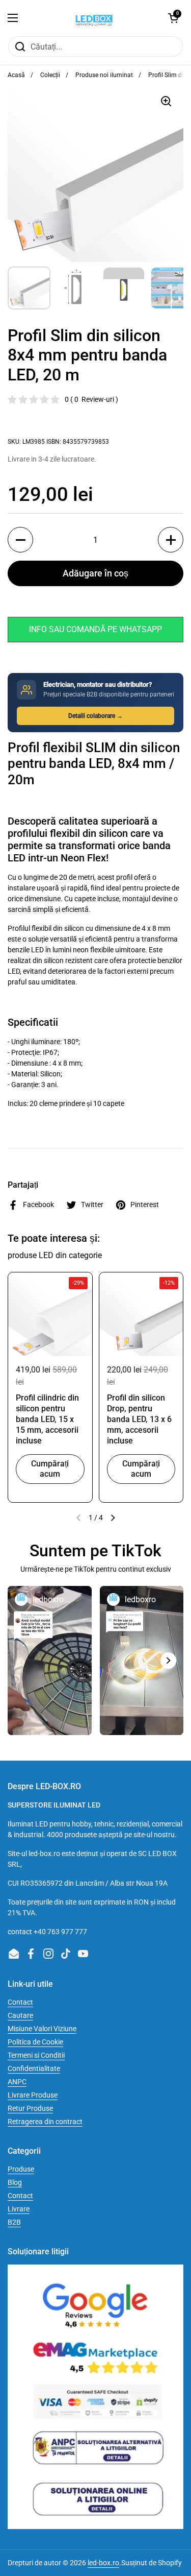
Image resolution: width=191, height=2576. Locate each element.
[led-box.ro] (93, 18)
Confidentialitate (34, 2068)
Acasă (16, 75)
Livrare (19, 2209)
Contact (20, 2002)
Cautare (20, 2015)
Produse (21, 2169)
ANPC (17, 2082)
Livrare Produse (33, 2095)
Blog (15, 2182)
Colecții (50, 75)
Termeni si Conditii (36, 2055)
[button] (173, 18)
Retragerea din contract (45, 2122)
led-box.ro (103, 2563)
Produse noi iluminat (104, 75)
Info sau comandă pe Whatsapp (95, 629)
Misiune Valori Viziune (42, 2029)
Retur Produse (30, 2108)
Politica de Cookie (35, 2042)
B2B (14, 2222)
